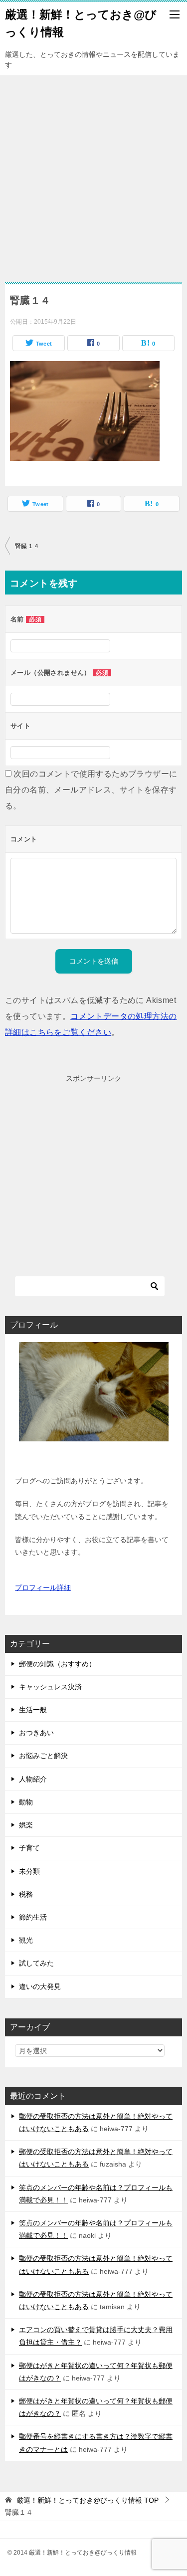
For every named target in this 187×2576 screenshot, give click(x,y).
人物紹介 (33, 1779)
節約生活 (33, 1917)
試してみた (36, 1963)
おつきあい (36, 1733)
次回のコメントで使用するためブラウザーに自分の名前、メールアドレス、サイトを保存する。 (91, 790)
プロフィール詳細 (43, 1587)
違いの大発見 (40, 1986)
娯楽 (26, 1825)
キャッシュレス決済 (50, 1687)
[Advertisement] (93, 174)
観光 (26, 1940)
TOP (88, 2500)
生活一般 (33, 1710)
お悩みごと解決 (43, 1756)
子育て (29, 1848)
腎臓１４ (27, 546)
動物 (26, 1802)
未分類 (29, 1871)
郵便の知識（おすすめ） (57, 1664)
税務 (26, 1894)
